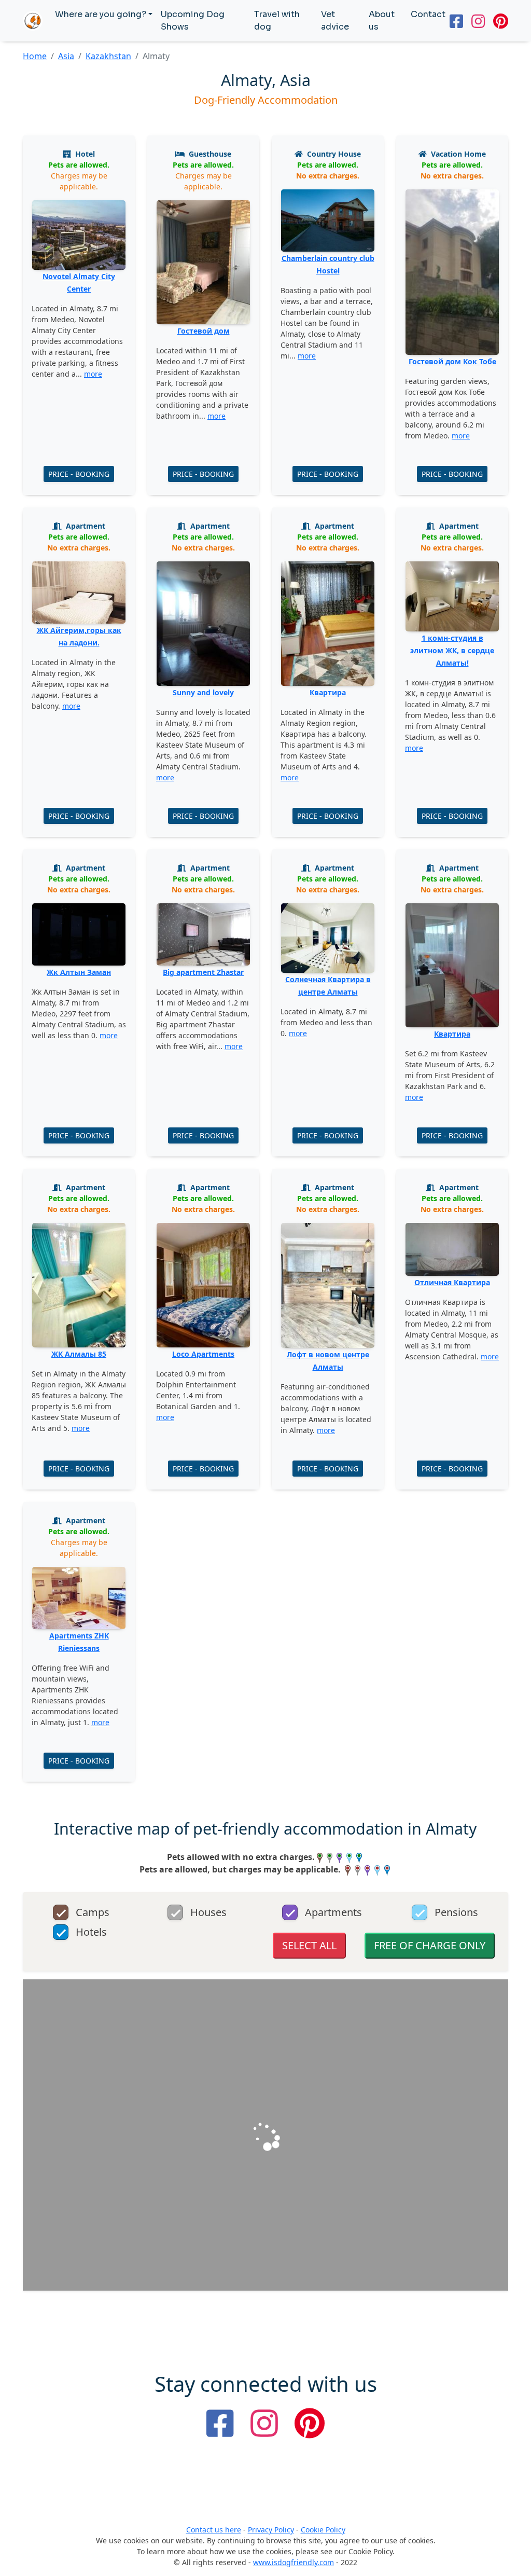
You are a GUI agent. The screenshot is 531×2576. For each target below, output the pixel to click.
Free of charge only (430, 1945)
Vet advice (335, 20)
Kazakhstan (108, 56)
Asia (66, 56)
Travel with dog (277, 20)
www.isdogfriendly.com (294, 2562)
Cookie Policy (323, 2530)
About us (382, 20)
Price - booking (79, 474)
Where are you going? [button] (101, 14)
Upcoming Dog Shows (193, 20)
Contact (428, 14)
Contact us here (214, 2530)
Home (35, 56)
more (93, 374)
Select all (309, 1945)
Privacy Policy (271, 2530)
